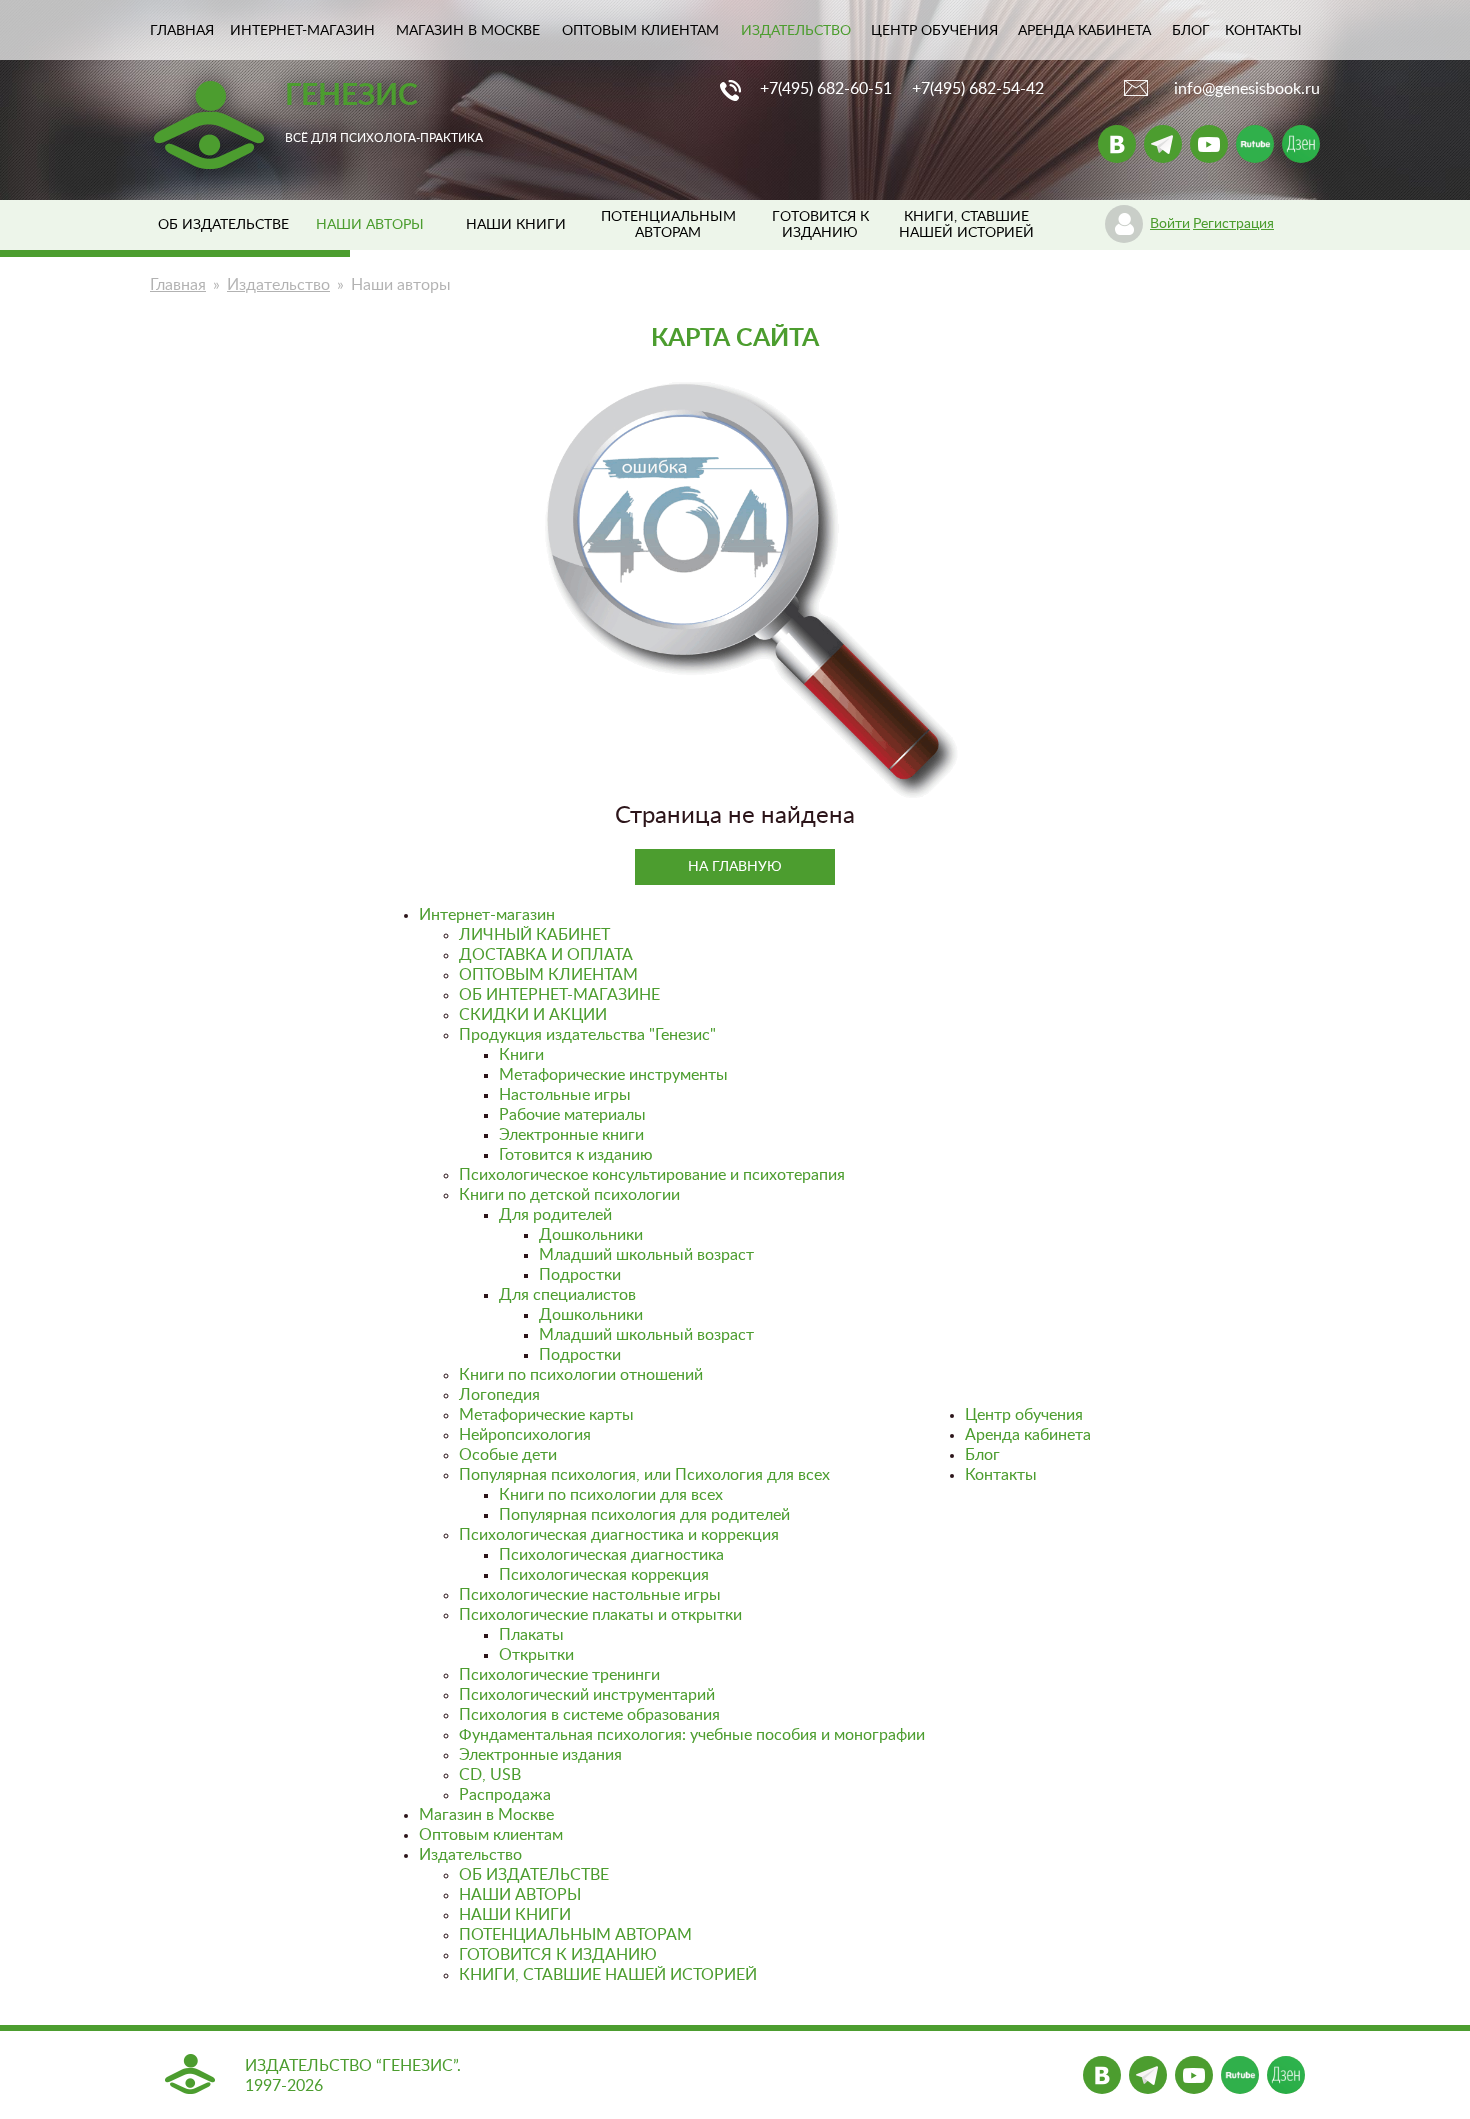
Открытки (536, 1655)
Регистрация (1233, 224)
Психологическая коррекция (604, 1575)
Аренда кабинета (1084, 31)
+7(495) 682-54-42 (978, 89)
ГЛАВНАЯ (182, 31)
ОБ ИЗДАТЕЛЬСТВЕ (223, 225)
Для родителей (555, 1215)
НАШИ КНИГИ (516, 225)
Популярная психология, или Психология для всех (644, 1475)
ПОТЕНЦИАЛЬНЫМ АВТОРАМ (575, 1935)
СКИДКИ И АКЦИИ (533, 1015)
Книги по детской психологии (569, 1195)
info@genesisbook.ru (1247, 89)
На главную (735, 867)
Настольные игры (565, 1095)
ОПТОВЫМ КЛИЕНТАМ (548, 975)
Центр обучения (934, 31)
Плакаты (531, 1635)
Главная (178, 285)
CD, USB (490, 1775)
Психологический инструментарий (587, 1695)
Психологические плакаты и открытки (600, 1615)
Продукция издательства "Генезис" (587, 1035)
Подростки (580, 1275)
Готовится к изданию (576, 1155)
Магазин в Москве (468, 31)
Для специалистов (567, 1295)
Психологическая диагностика (611, 1555)
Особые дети (508, 1455)
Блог (1191, 31)
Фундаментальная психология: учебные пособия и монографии (692, 1735)
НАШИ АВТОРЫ (520, 1895)
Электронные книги (571, 1135)
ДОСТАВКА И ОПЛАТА (546, 955)
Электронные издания (540, 1755)
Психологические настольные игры (590, 1595)
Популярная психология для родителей (644, 1515)
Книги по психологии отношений (581, 1375)
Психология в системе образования (589, 1715)
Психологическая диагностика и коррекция (619, 1535)
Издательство (796, 31)
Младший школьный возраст (646, 1255)
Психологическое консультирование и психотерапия (652, 1175)
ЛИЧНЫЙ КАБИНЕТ (534, 935)
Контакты (1263, 31)
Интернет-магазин (302, 31)
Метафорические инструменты (613, 1075)
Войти (1170, 224)
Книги (521, 1055)
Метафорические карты (546, 1415)
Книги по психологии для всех (611, 1495)
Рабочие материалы (572, 1115)
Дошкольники (591, 1235)
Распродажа (505, 1795)
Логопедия (499, 1395)
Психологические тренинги (559, 1675)
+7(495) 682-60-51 (826, 89)
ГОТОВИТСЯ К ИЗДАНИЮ (558, 1955)
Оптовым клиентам (640, 31)
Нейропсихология (525, 1435)
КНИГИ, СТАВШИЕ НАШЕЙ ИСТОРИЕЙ (608, 1975)
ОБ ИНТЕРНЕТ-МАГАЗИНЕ (559, 995)
